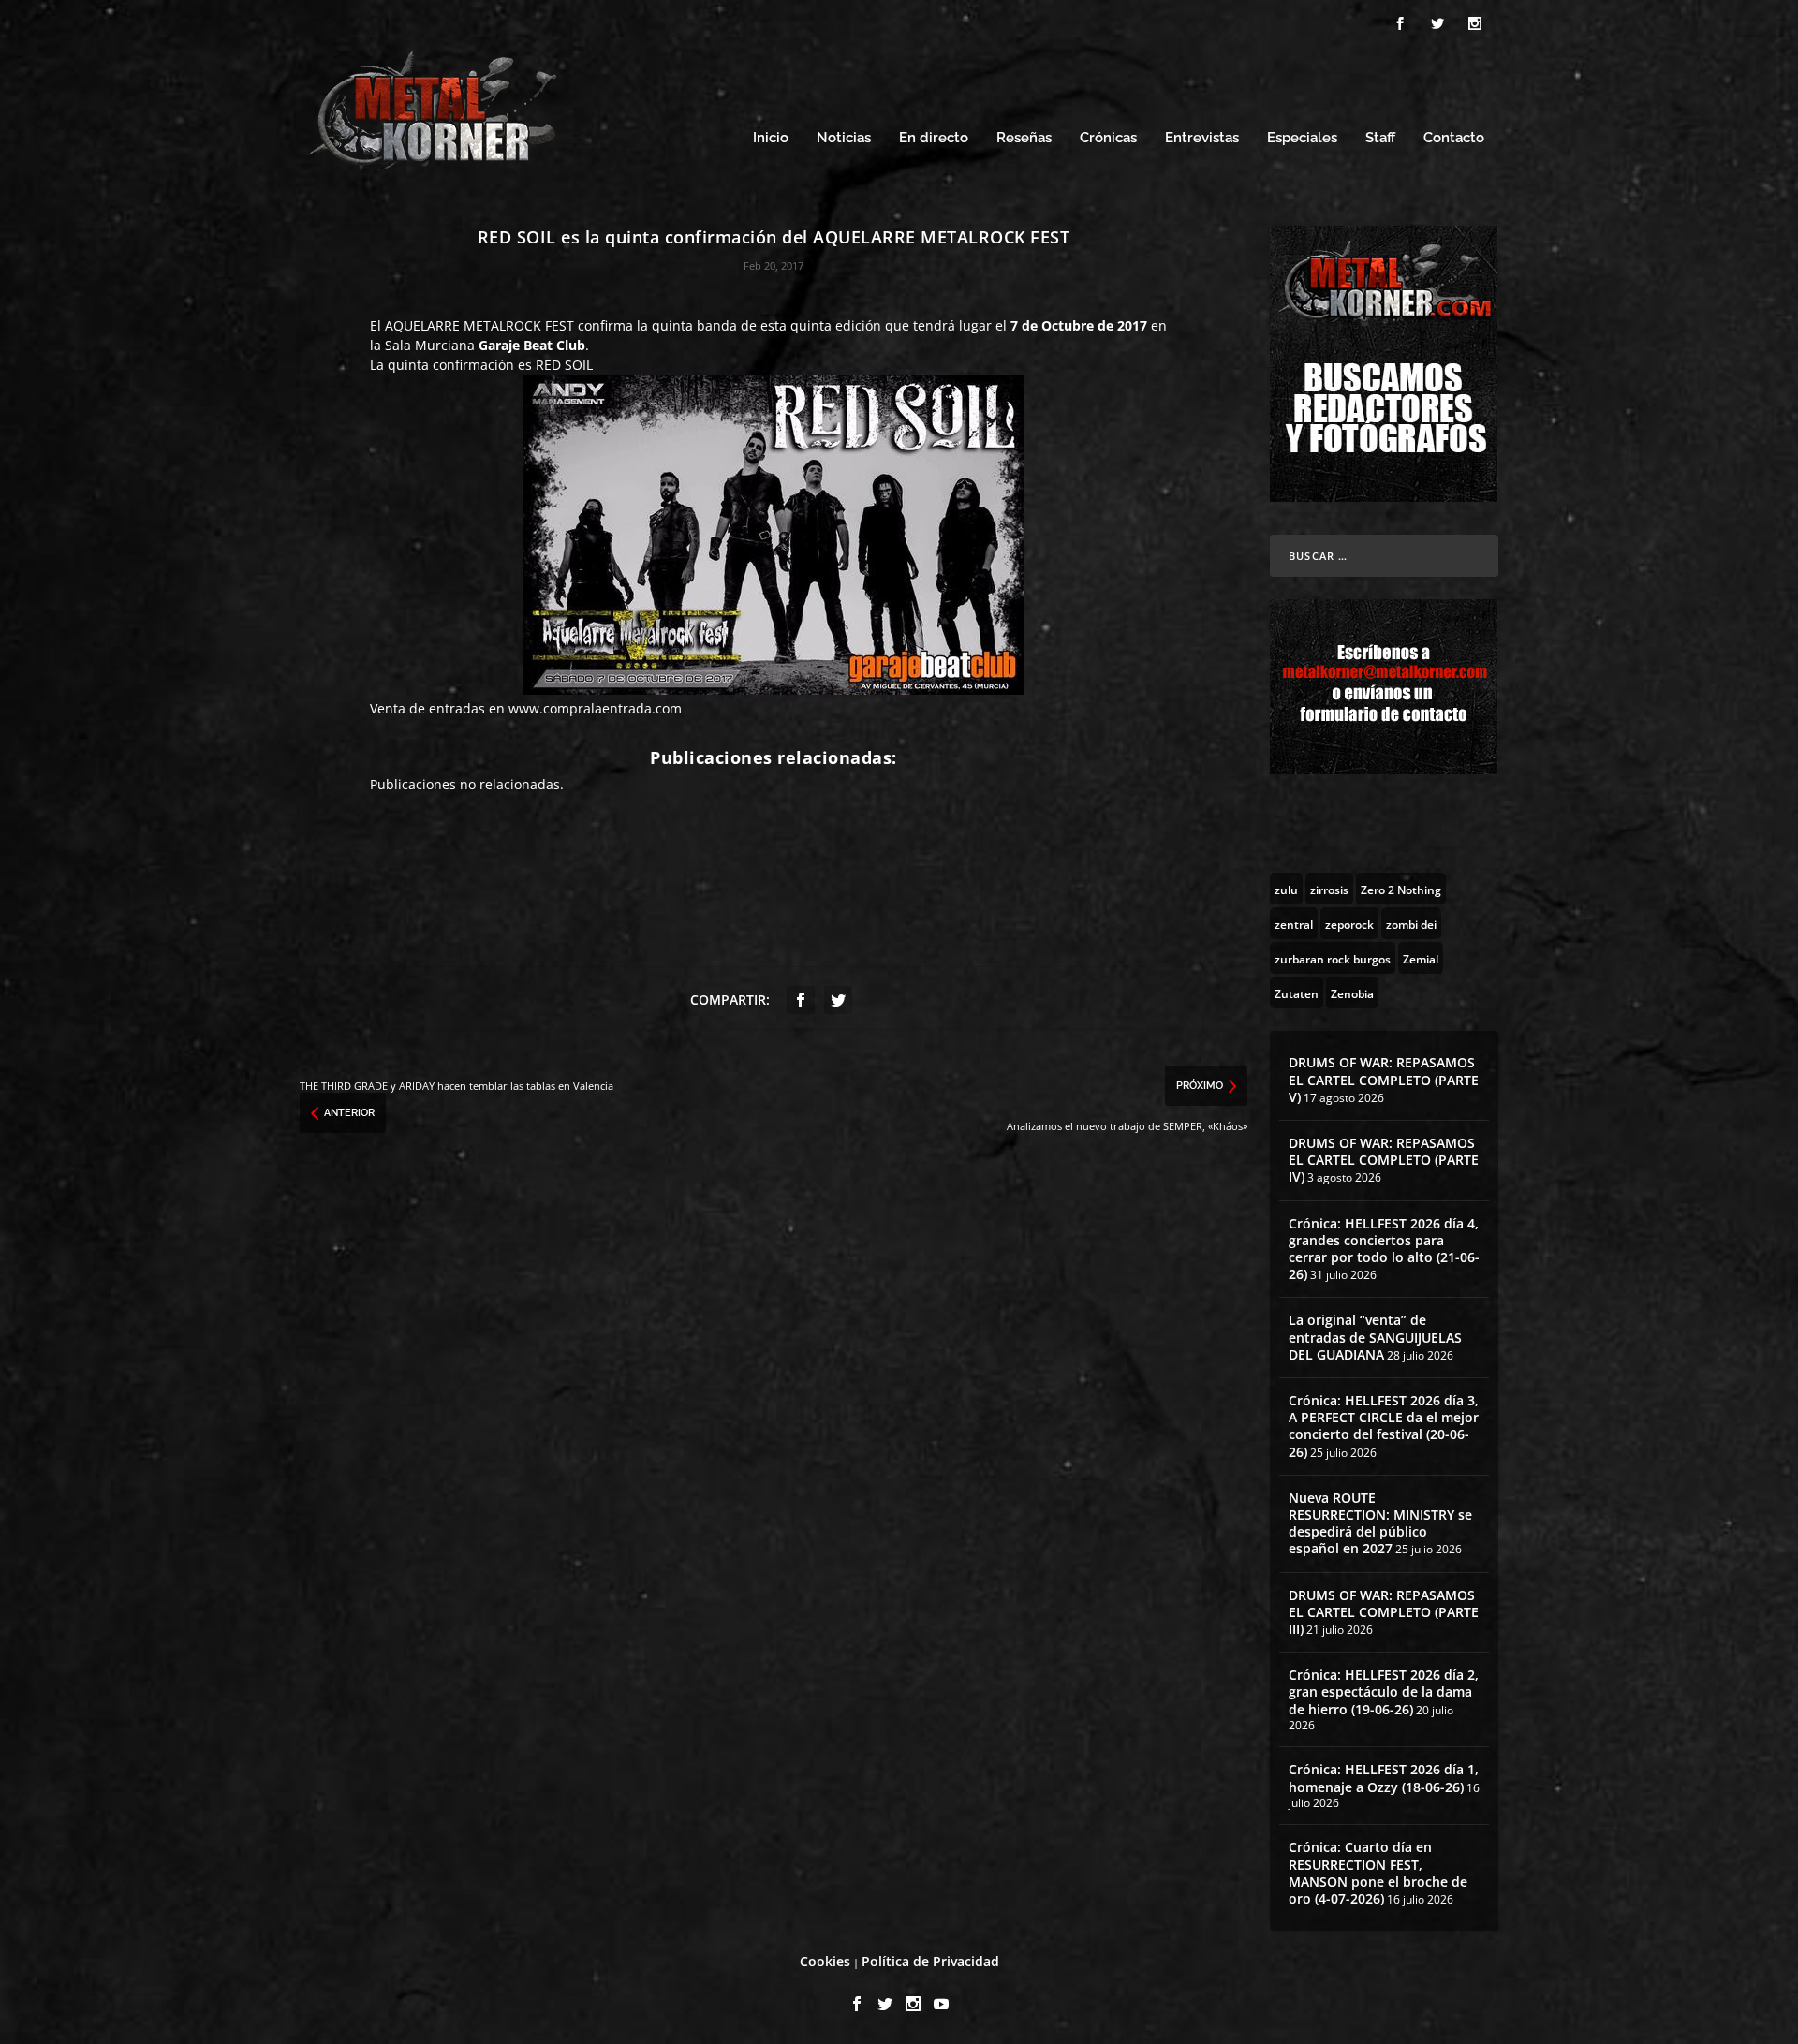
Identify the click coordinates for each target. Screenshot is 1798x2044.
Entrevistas (1202, 138)
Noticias (844, 138)
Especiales (1302, 138)
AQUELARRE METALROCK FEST (479, 325)
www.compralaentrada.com (595, 708)
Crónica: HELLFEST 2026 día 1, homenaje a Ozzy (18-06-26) (1384, 1778)
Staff (1380, 138)
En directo (934, 138)
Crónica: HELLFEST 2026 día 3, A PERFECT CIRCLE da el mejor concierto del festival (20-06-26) (1384, 1426)
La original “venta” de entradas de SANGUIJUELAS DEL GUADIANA (1375, 1337)
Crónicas (1108, 138)
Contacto (1454, 138)
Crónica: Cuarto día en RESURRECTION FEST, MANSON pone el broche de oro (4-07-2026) (1378, 1873)
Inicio (771, 138)
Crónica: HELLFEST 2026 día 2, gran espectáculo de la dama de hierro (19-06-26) (1384, 1691)
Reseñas (1024, 138)
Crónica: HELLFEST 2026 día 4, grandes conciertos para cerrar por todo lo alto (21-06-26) (1384, 1249)
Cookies (825, 1961)
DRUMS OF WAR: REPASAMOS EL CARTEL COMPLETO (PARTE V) (1384, 1079)
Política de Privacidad (930, 1961)
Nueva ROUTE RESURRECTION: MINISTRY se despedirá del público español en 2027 (1380, 1523)
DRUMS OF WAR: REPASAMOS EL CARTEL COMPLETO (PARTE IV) (1384, 1160)
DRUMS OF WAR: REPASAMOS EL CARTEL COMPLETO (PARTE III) (1384, 1612)
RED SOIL (564, 365)
